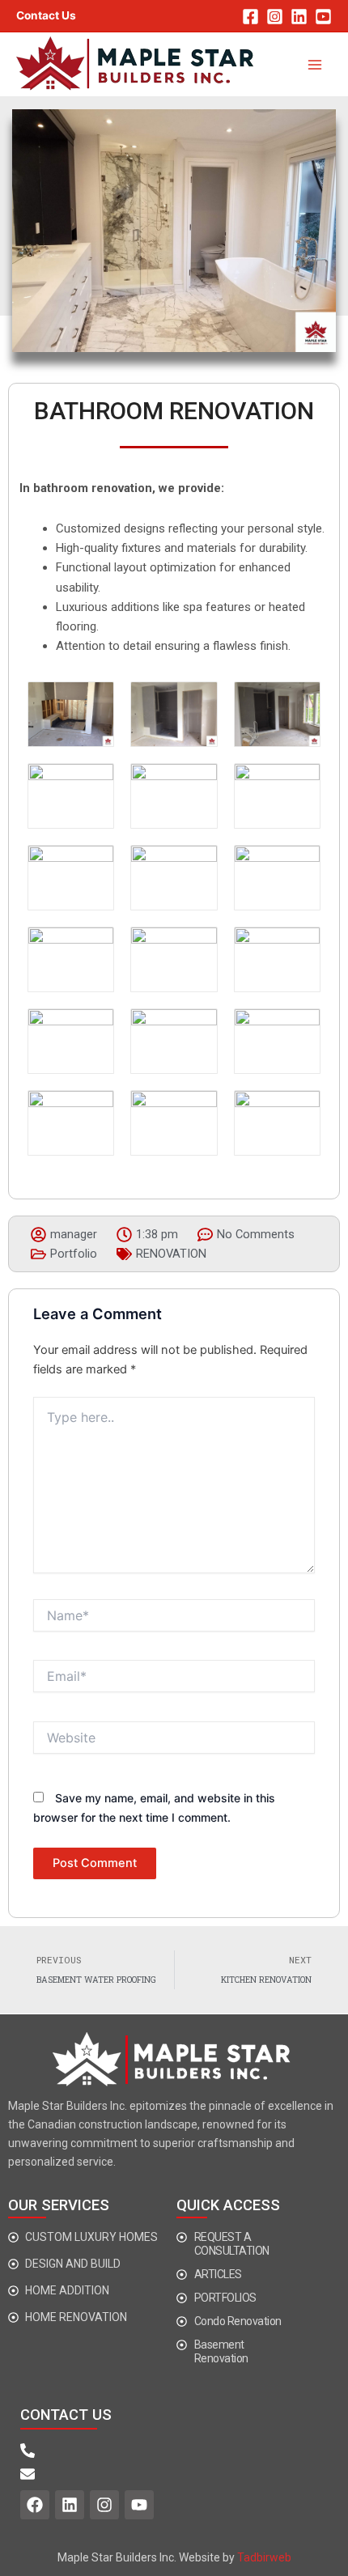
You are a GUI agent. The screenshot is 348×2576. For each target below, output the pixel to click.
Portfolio (74, 1254)
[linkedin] (299, 17)
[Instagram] (275, 17)
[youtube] (323, 17)
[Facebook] (250, 17)
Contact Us (46, 15)
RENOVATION (171, 1254)
